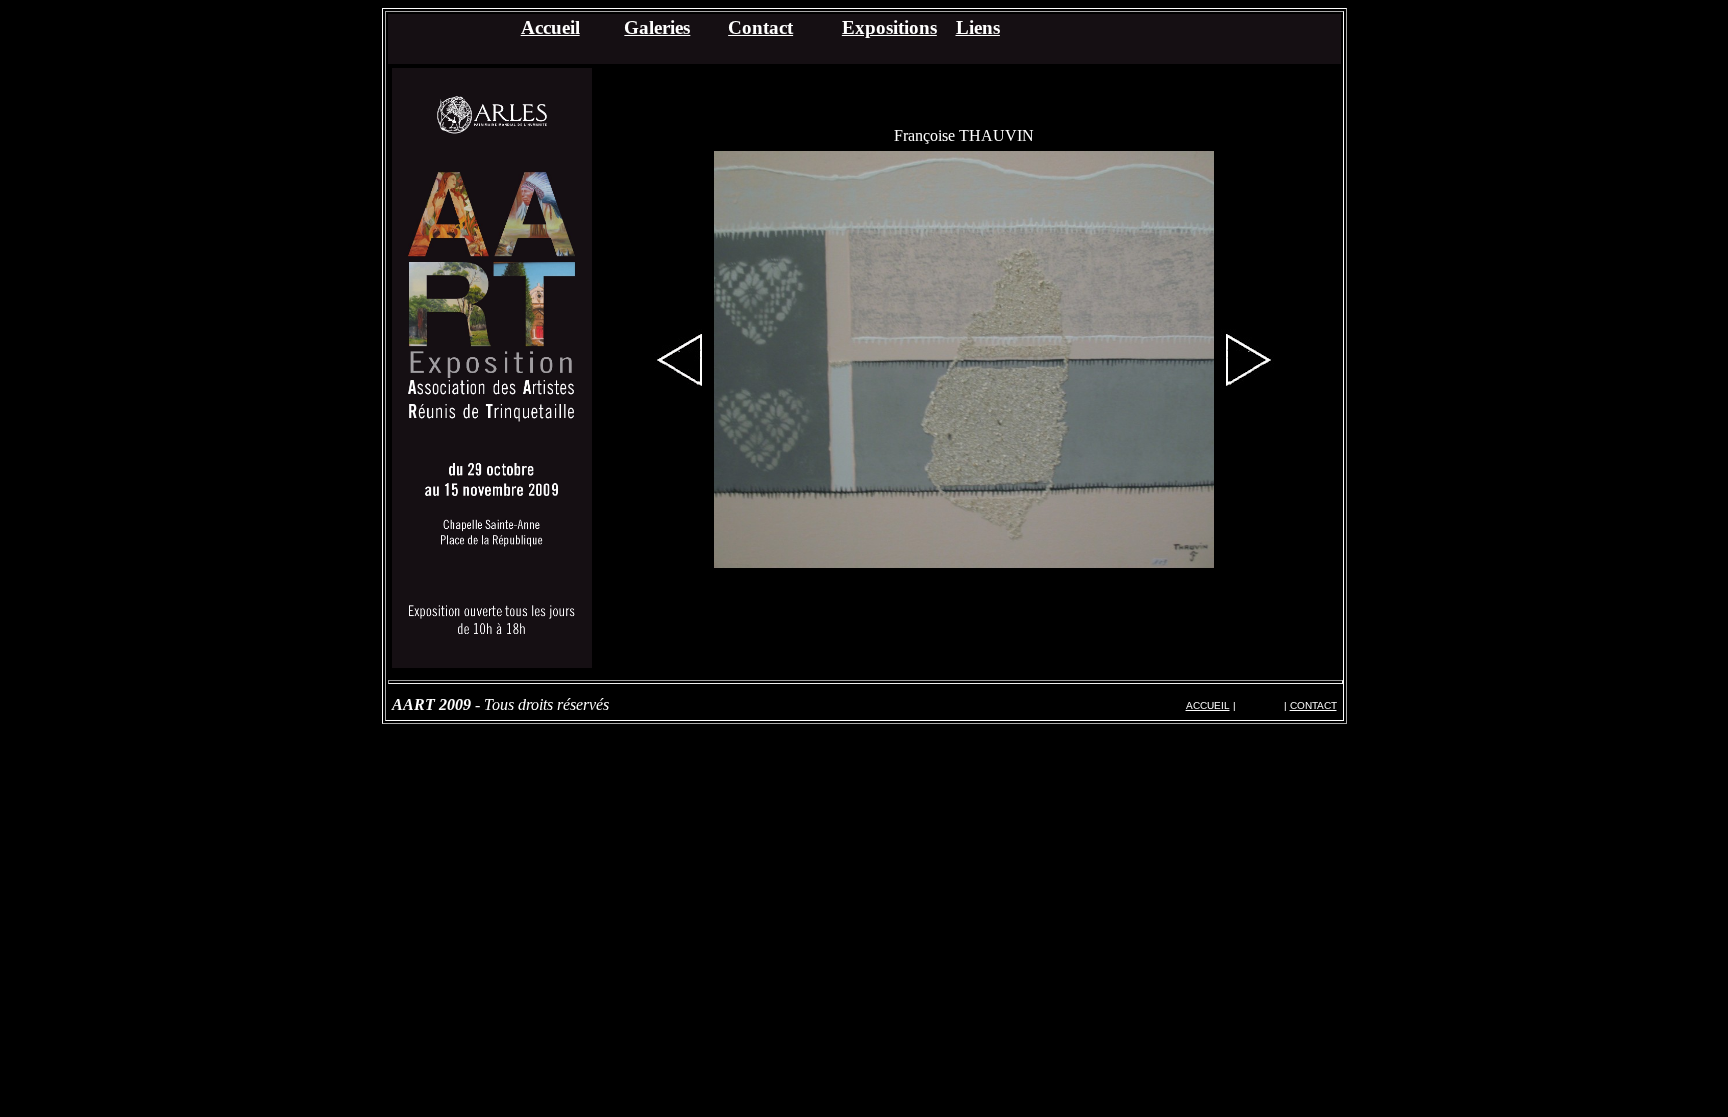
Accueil (550, 27)
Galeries (657, 27)
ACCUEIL (1208, 705)
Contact (760, 27)
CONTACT (1313, 705)
